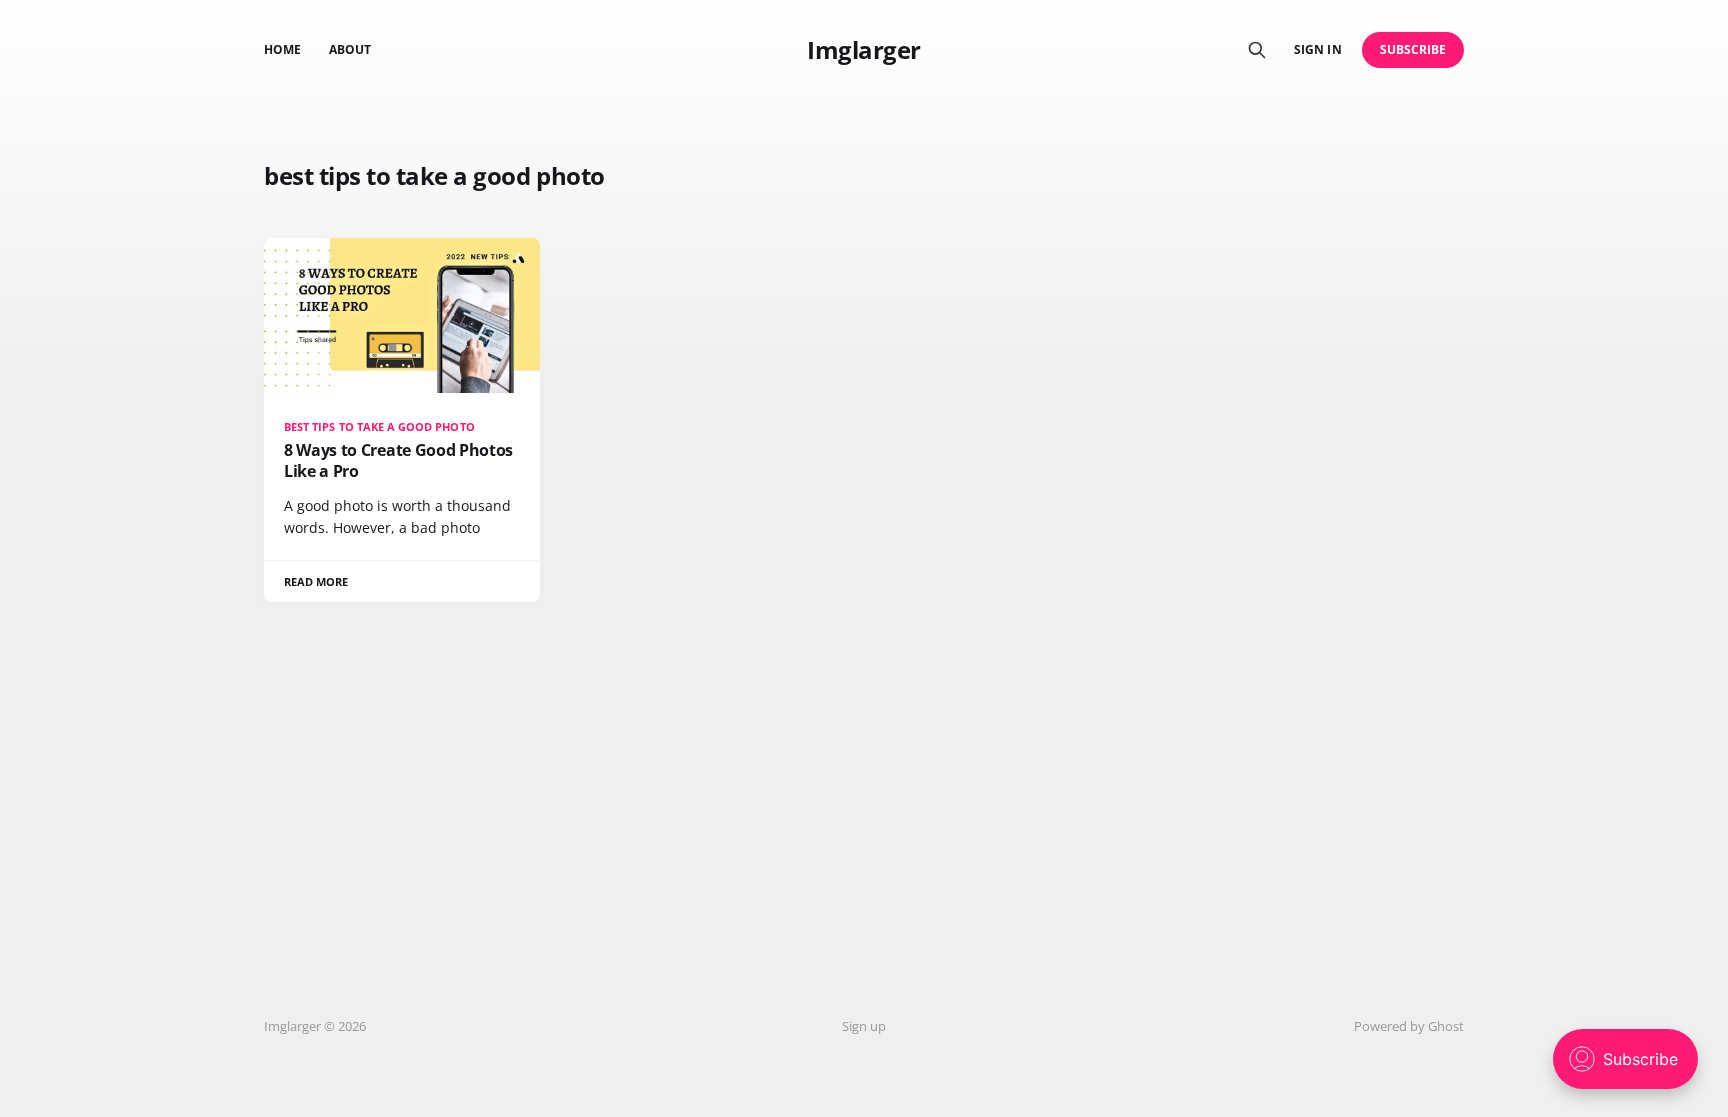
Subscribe (1413, 49)
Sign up (864, 1026)
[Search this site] (1257, 50)
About (350, 49)
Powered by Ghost (1409, 1026)
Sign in (1317, 49)
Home (282, 49)
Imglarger (864, 50)
